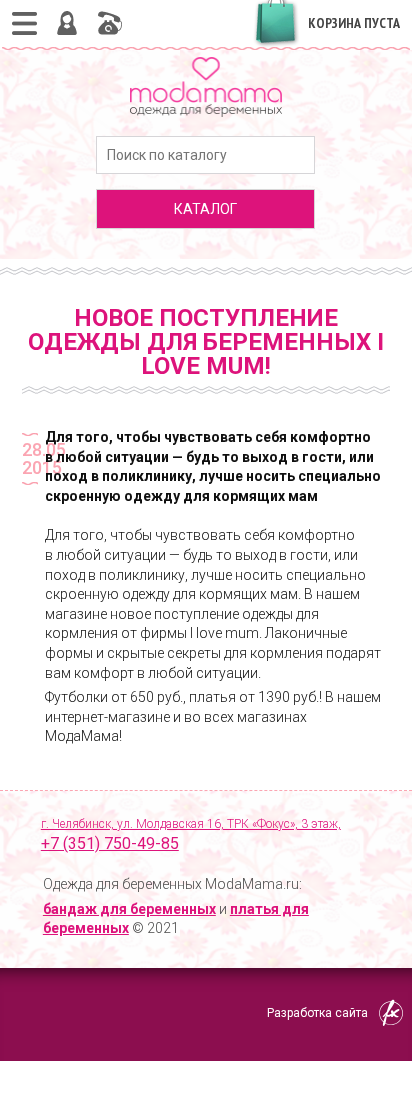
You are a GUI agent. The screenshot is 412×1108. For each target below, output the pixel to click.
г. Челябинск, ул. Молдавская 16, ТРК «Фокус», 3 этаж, (191, 835)
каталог (205, 209)
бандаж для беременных (129, 909)
